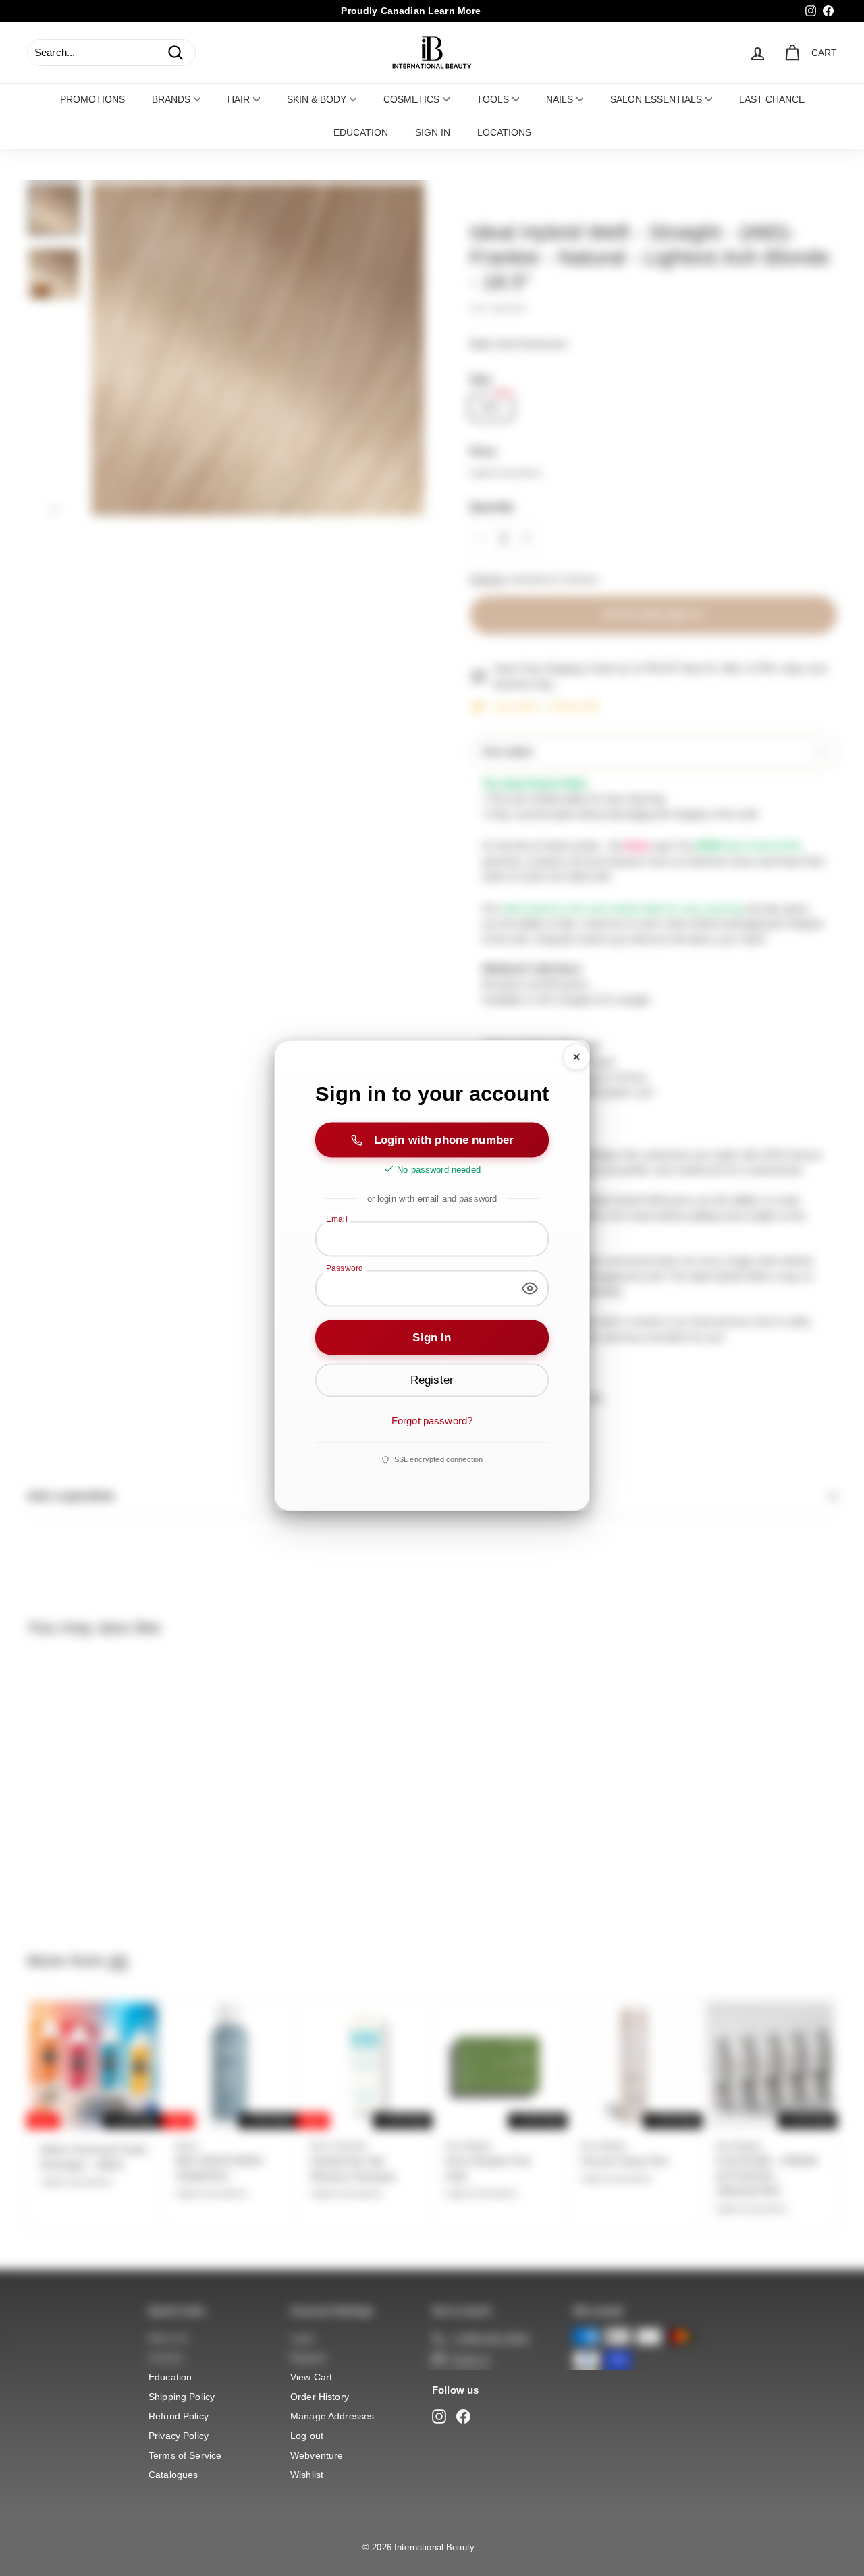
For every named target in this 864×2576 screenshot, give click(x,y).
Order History (320, 2397)
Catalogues (173, 2475)
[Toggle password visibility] (530, 1288)
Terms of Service (185, 2455)
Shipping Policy (182, 2397)
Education (170, 2377)
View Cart (311, 2377)
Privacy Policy (179, 2436)
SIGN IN (433, 132)
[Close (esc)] (576, 1057)
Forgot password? (432, 1420)
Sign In (432, 1337)
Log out (307, 2436)
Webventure (317, 2455)
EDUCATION (361, 132)
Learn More (455, 11)
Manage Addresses (332, 2416)
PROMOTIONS (92, 99)
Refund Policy (179, 2416)
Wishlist (307, 2475)
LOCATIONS (504, 132)
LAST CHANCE (772, 99)
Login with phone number (444, 1139)
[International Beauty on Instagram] (439, 2416)
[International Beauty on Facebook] (463, 2416)
